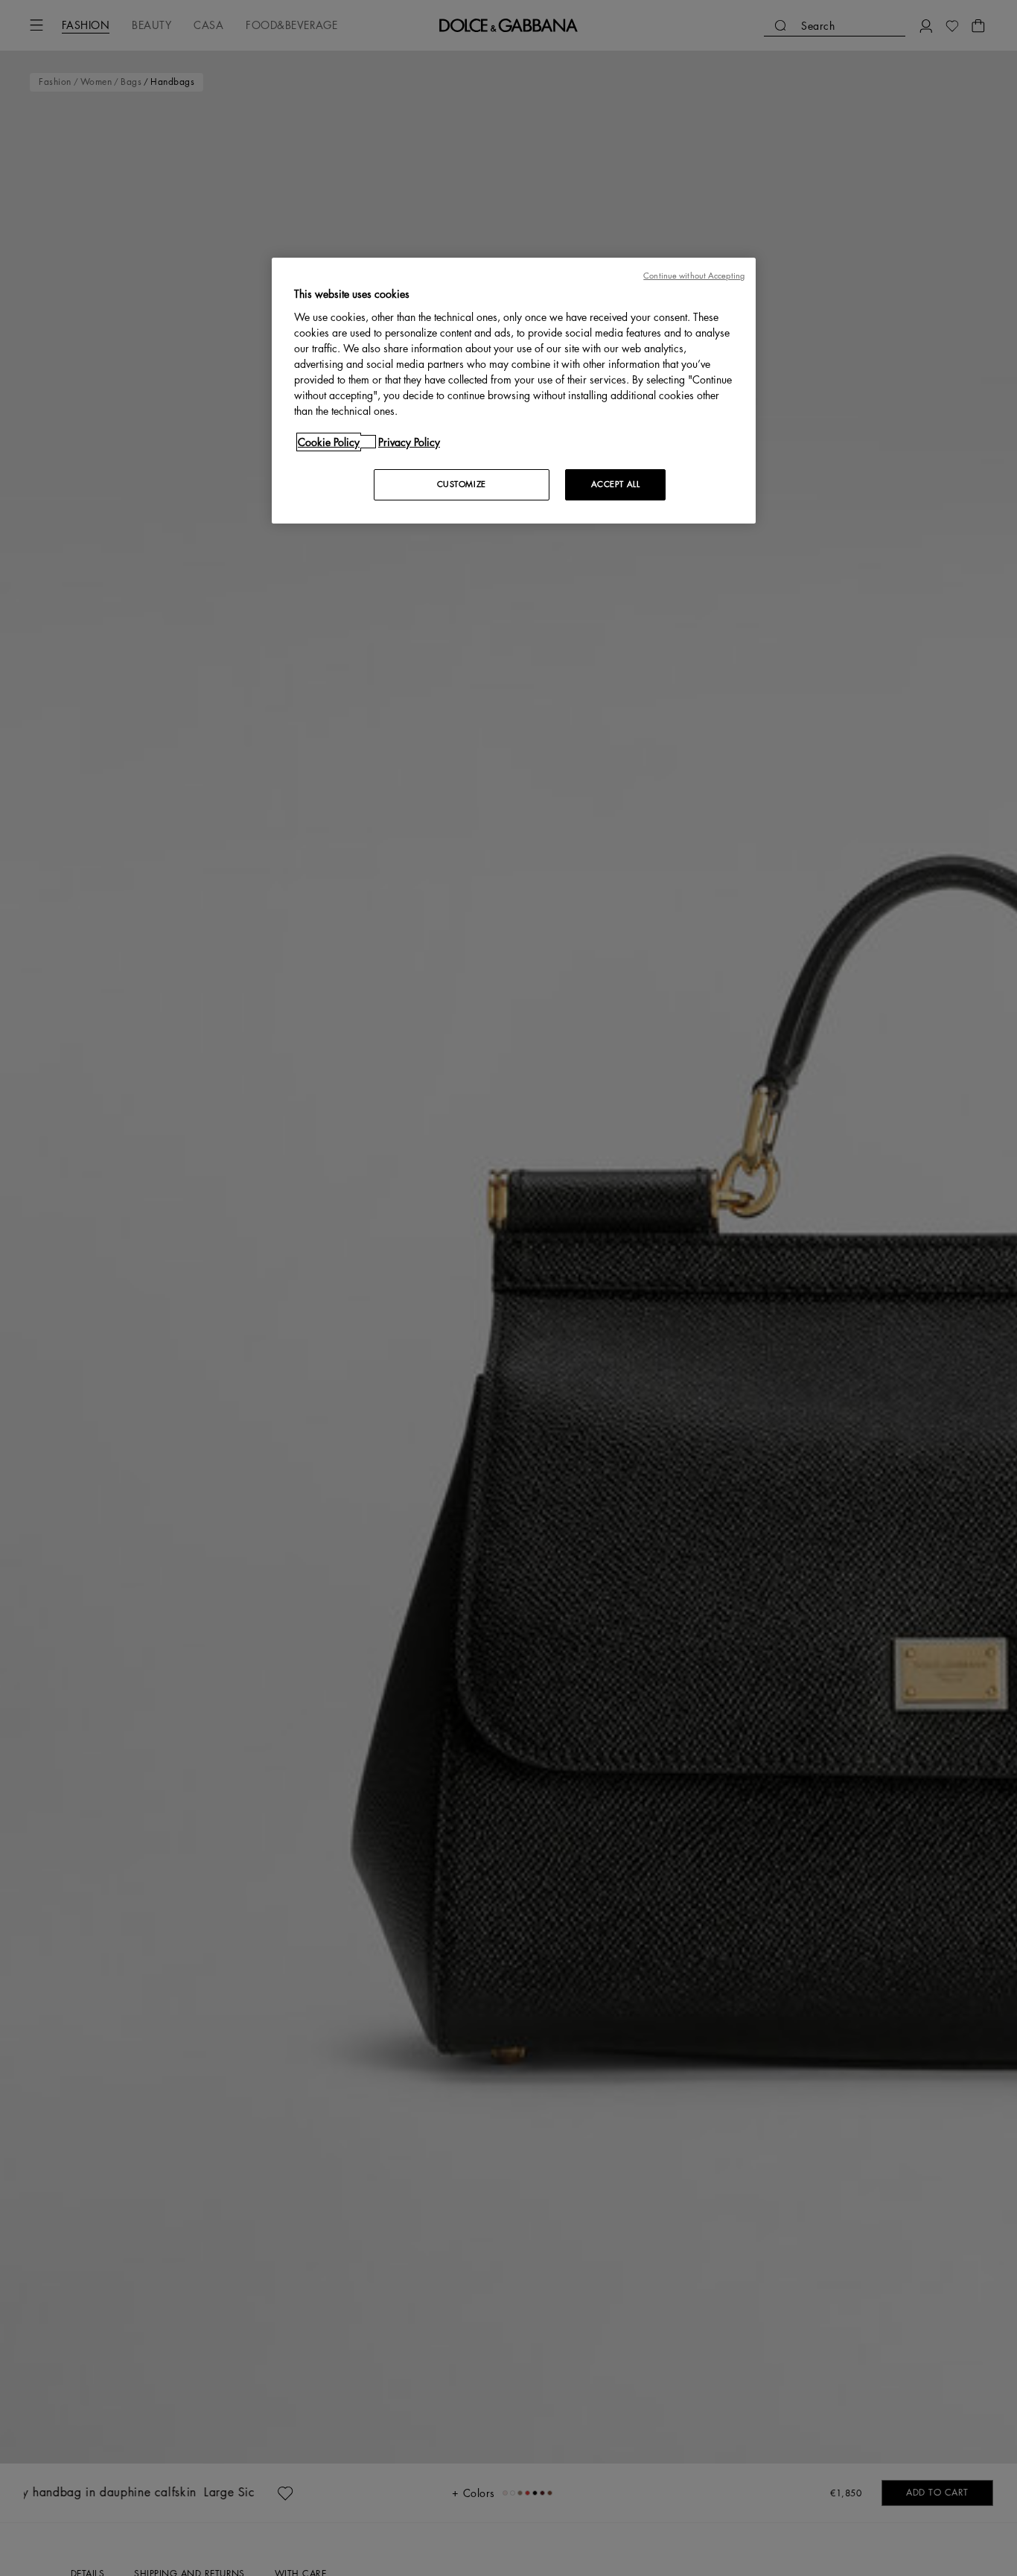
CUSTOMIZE (462, 484)
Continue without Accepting (694, 276)
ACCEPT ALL (616, 484)
